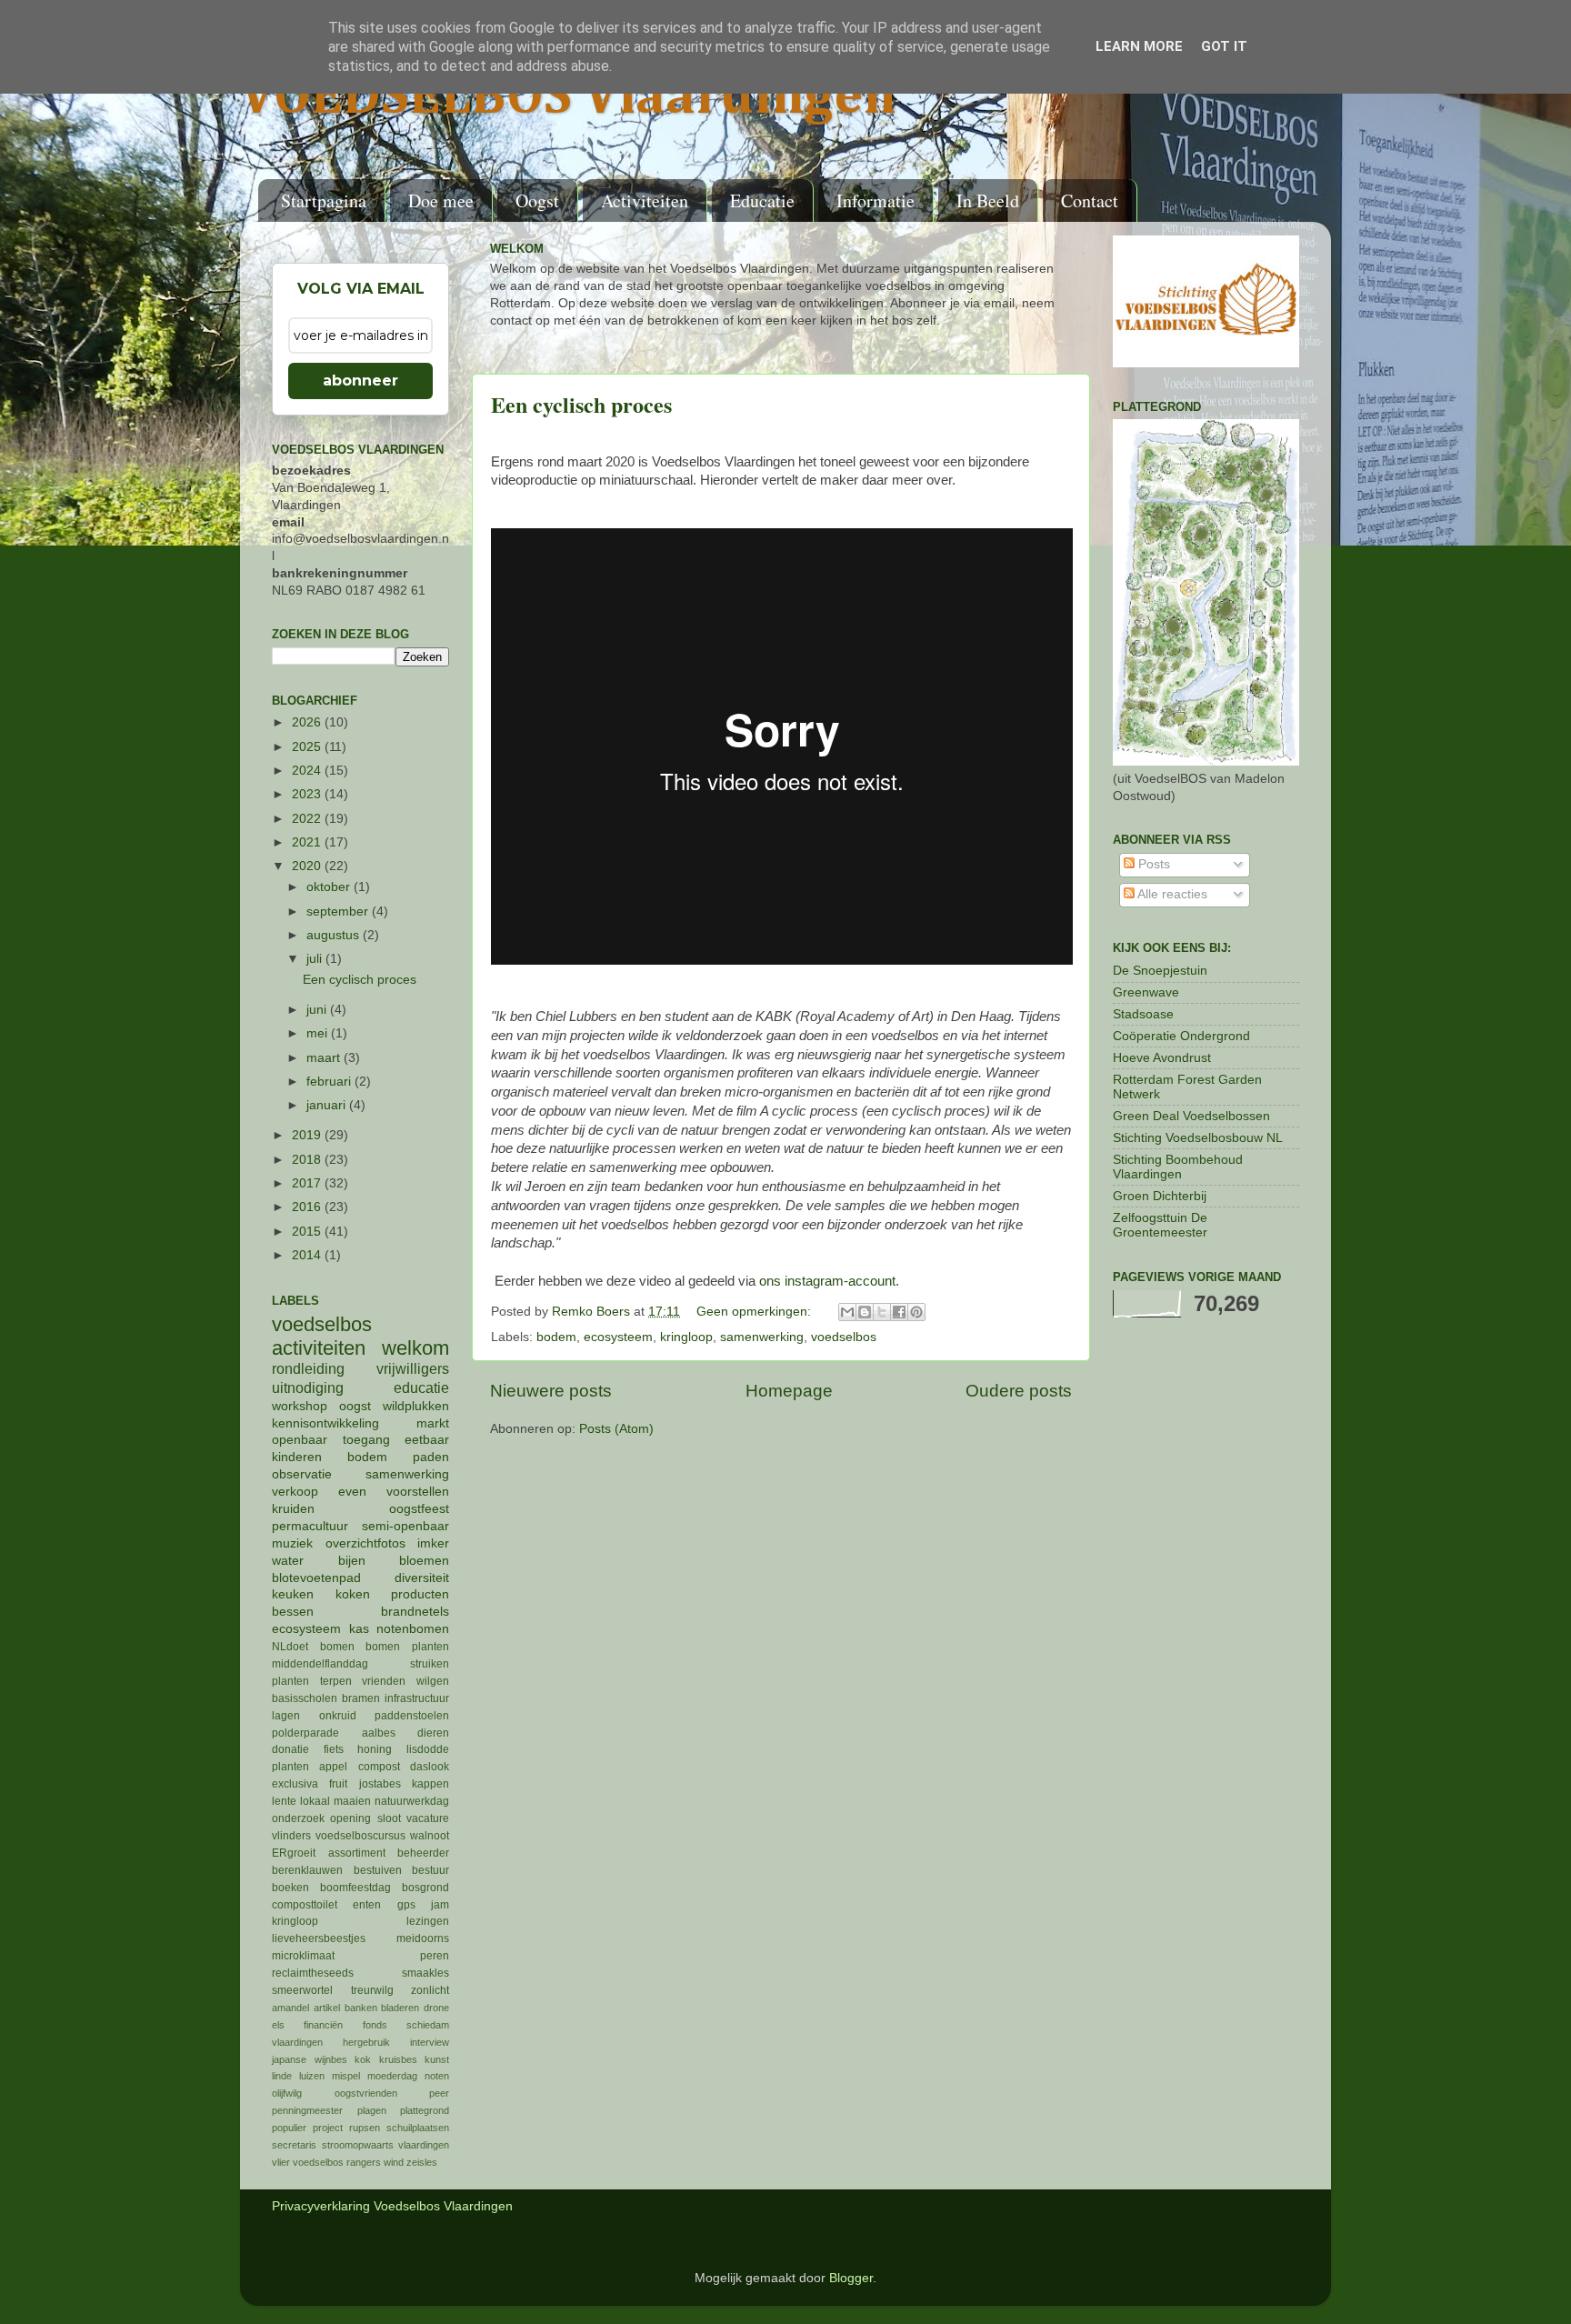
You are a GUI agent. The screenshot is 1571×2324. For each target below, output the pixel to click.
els (278, 2025)
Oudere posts (1019, 1391)
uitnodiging (308, 1387)
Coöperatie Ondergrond (1181, 1036)
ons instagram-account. (829, 1281)
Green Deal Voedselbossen (1191, 1116)
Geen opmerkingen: (755, 1312)
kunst (437, 2059)
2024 (308, 771)
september (339, 912)
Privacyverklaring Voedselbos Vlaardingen (392, 2206)
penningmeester (307, 2110)
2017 (308, 1183)
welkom (415, 1348)
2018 (308, 1160)
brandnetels (415, 1612)
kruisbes (398, 2059)
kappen (430, 1784)
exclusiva (295, 1784)
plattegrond (425, 2110)
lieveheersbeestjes (319, 1938)
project (328, 2128)
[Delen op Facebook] (899, 1312)
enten (367, 1905)
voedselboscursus (360, 1836)
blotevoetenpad (316, 1578)
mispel (346, 2076)
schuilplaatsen (418, 2128)
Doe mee (441, 200)
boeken (290, 1888)
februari (330, 1082)
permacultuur (310, 1526)
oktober (330, 887)
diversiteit (422, 1578)
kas (359, 1629)
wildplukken (416, 1406)
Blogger (851, 2278)
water (288, 1561)
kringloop (686, 1337)
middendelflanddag (320, 1664)
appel (333, 1767)
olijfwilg (287, 2093)
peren (435, 1956)
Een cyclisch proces (581, 404)
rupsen (365, 2128)
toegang (366, 1440)
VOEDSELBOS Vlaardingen (568, 97)
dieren (433, 1733)
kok (363, 2059)
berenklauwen (307, 1870)
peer (439, 2093)
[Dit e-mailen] (847, 1312)
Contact (1090, 200)
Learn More (1139, 46)
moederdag (392, 2076)
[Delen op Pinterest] (916, 1312)
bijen (352, 1561)
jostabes (380, 1784)
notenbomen (413, 1629)
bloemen (424, 1561)
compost (379, 1767)
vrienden (384, 1681)
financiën (323, 2025)
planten (290, 1767)
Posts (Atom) (616, 1429)
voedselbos (844, 1337)
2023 (308, 794)
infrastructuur (417, 1698)
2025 (308, 747)
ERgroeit (294, 1853)
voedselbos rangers (337, 2162)
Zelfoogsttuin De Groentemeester (1160, 1225)
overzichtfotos (365, 1543)
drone (436, 2008)
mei (319, 1033)
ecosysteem (618, 1337)
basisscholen (305, 1698)
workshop (300, 1406)
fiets (334, 1749)
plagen (372, 2110)
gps (406, 1905)
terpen (336, 1681)
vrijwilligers (413, 1368)
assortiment (357, 1853)
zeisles (422, 2162)
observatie (302, 1474)
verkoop (295, 1492)
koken (353, 1594)
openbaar (300, 1440)
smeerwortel (302, 1990)
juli (316, 959)
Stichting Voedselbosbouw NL (1198, 1138)
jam (440, 1905)
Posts (1152, 864)
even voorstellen (394, 1492)
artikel (327, 2008)
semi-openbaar (405, 1526)
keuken (293, 1594)
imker (433, 1543)
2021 (308, 842)
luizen (312, 2076)
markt (433, 1423)
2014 (308, 1255)
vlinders (291, 1836)
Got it (1224, 46)
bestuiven (378, 1870)
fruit (338, 1784)
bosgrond (425, 1888)
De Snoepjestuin (1160, 971)
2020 (308, 866)
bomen (337, 1647)
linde (282, 2076)
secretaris (294, 2145)
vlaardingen (424, 2145)
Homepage (789, 1391)
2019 (308, 1135)
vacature (428, 1818)
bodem (556, 1337)
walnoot (430, 1836)
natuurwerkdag (412, 1801)
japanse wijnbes (310, 2059)
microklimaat (303, 1956)
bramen (361, 1698)
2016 (308, 1207)
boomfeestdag (355, 1888)
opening (350, 1818)
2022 (308, 819)
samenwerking (762, 1337)
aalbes (379, 1733)
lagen (286, 1716)
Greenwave (1146, 992)
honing (375, 1749)
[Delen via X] (882, 1312)
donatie (290, 1749)
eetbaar (427, 1440)
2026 (308, 722)
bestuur (430, 1870)
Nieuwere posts (551, 1391)
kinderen (297, 1457)
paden (431, 1457)
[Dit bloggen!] (865, 1312)
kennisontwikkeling (325, 1423)
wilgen (433, 1681)
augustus (335, 935)
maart (325, 1058)
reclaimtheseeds (313, 1973)
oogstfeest (419, 1509)
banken (361, 2008)
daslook (430, 1767)
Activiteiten (645, 200)
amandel (290, 2008)
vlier (281, 2162)
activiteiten (319, 1348)
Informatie (876, 200)
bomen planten (407, 1647)
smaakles (425, 1973)
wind (394, 2162)
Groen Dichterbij (1160, 1196)
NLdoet (290, 1647)
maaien (352, 1801)
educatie (421, 1387)
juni (318, 1010)
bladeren (400, 2008)
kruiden (293, 1509)
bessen (293, 1612)
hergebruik (366, 2042)
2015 (308, 1232)
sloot (389, 1818)
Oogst (537, 200)
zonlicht (430, 1990)
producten (420, 1594)
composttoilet (305, 1905)
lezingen (428, 1921)
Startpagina (324, 200)
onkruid (338, 1716)
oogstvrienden (366, 2093)
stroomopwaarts (358, 2145)
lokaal (315, 1801)
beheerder (423, 1853)
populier (289, 2128)
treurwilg (372, 1990)
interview (430, 2042)
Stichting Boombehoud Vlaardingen (1178, 1167)
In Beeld (988, 200)
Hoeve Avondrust (1162, 1058)
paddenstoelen (412, 1716)
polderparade (305, 1733)
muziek (292, 1543)
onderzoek (298, 1818)
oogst (355, 1406)
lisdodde (428, 1749)
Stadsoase (1143, 1014)
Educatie (762, 200)
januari (328, 1105)
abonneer (360, 381)
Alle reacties (1171, 894)
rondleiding (308, 1368)
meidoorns (423, 1938)
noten (437, 2076)
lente (284, 1801)
